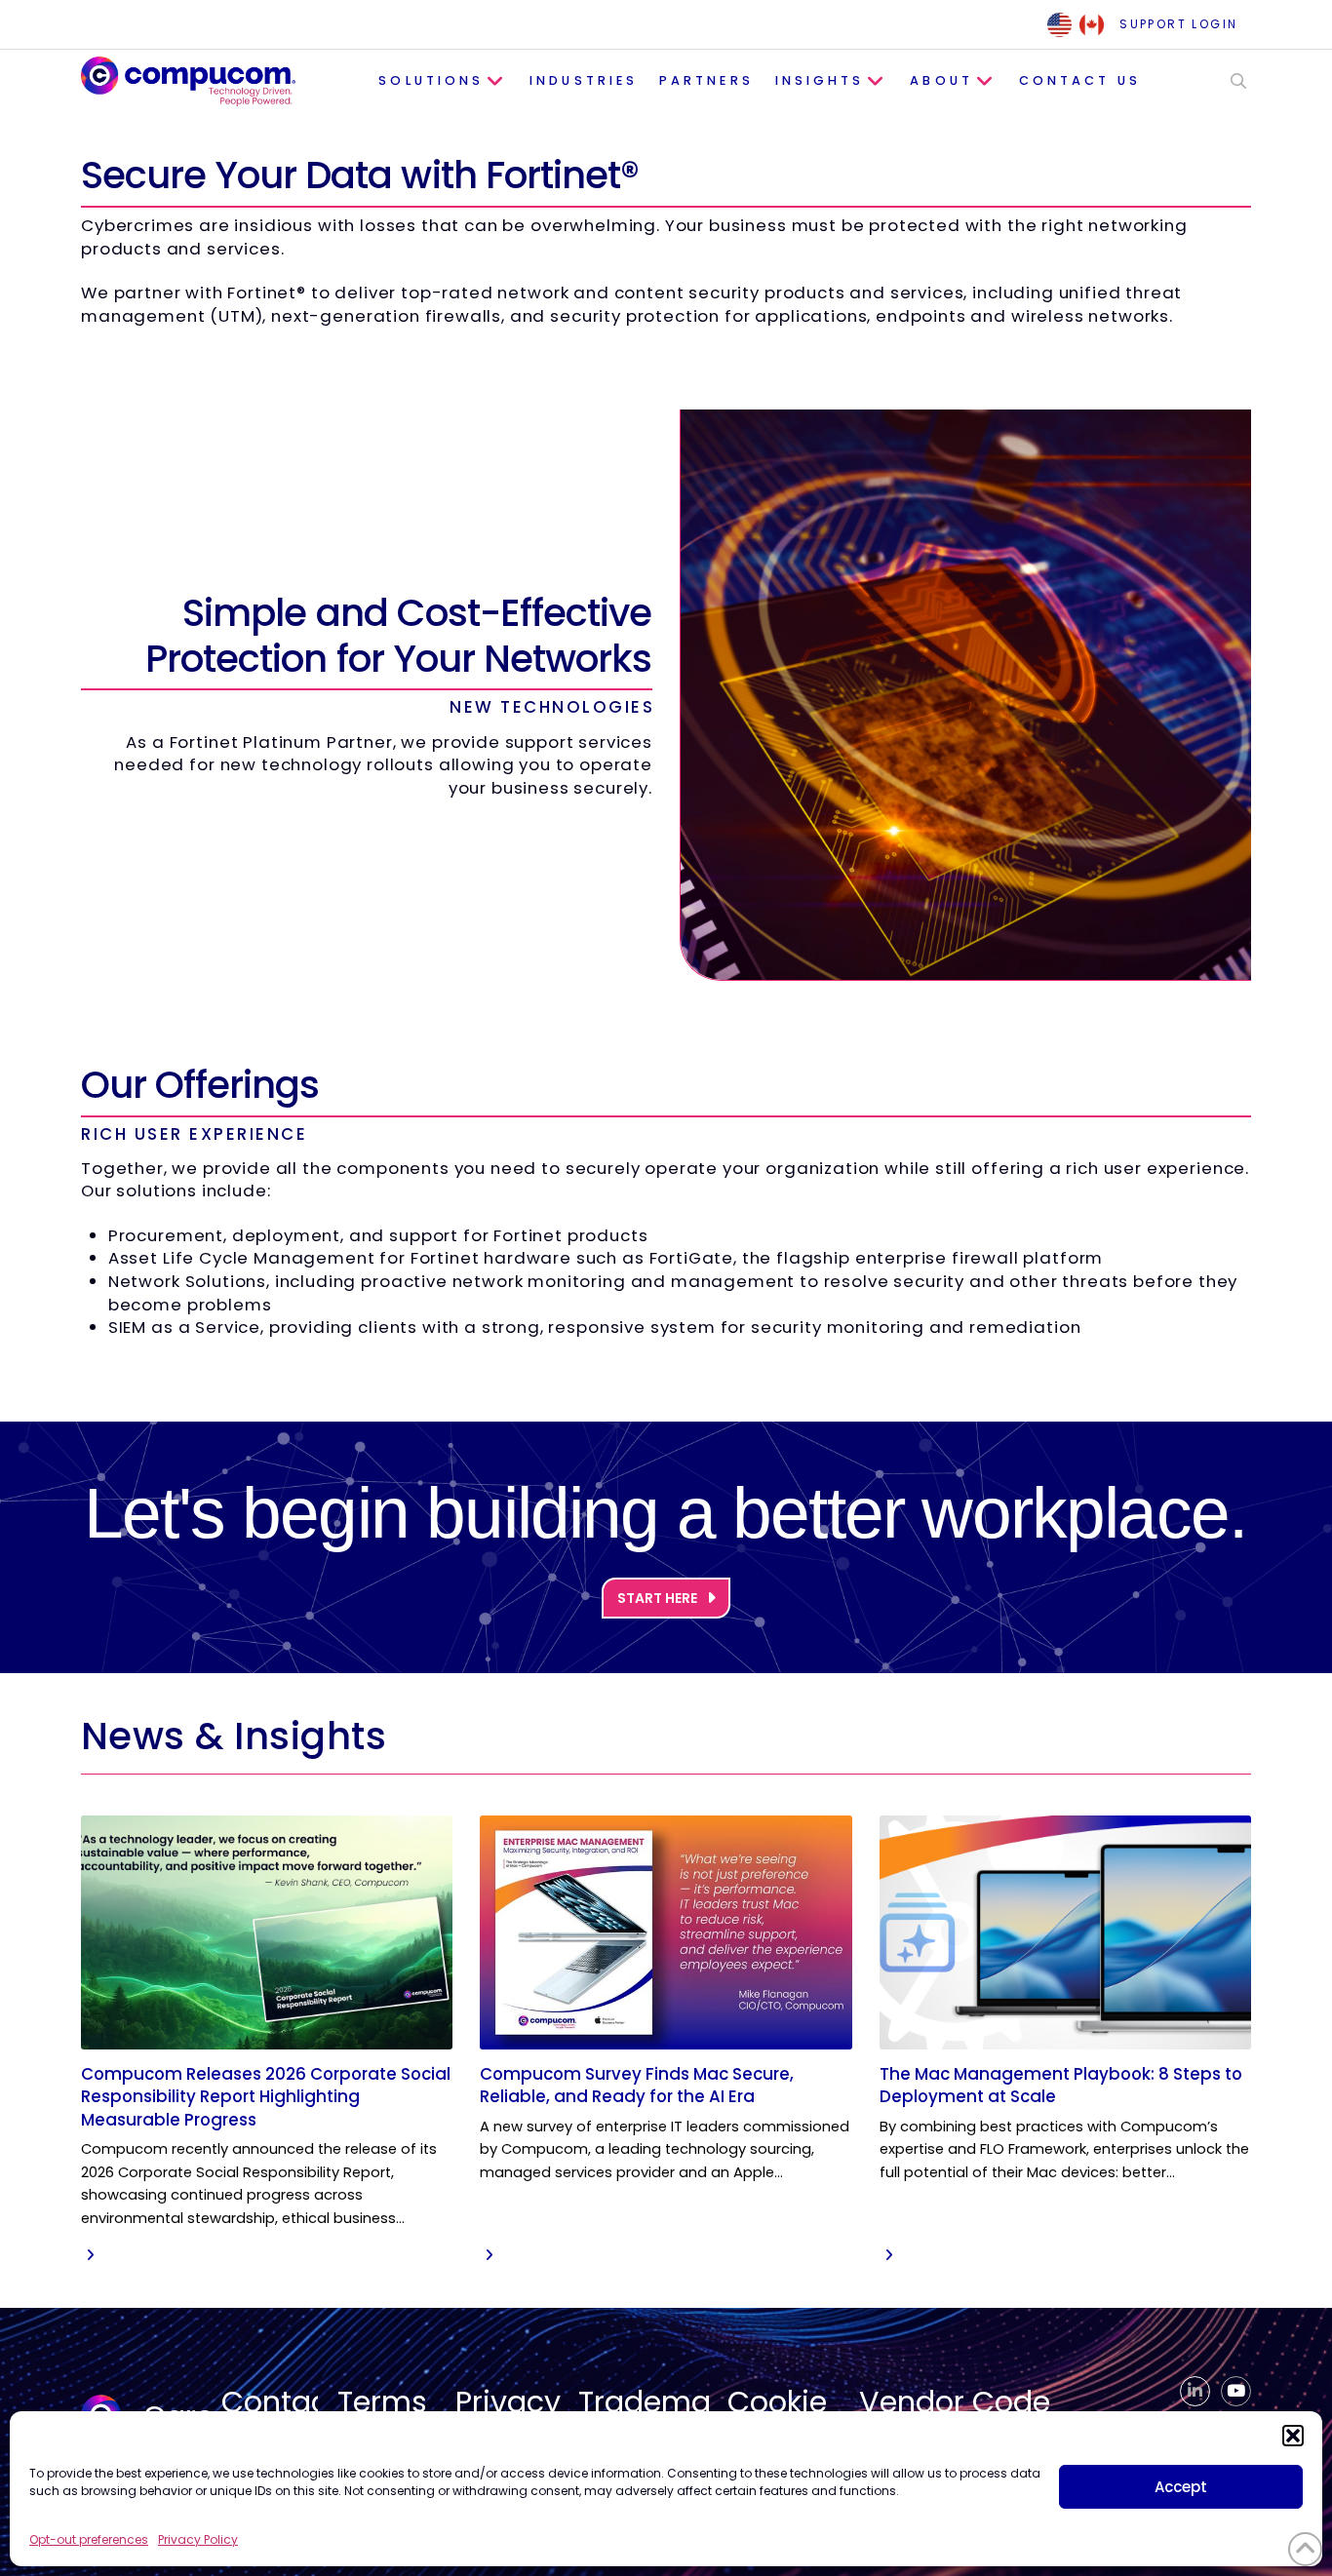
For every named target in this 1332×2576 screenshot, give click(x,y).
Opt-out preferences (89, 2539)
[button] (1293, 2436)
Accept (1181, 2487)
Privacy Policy (198, 2539)
